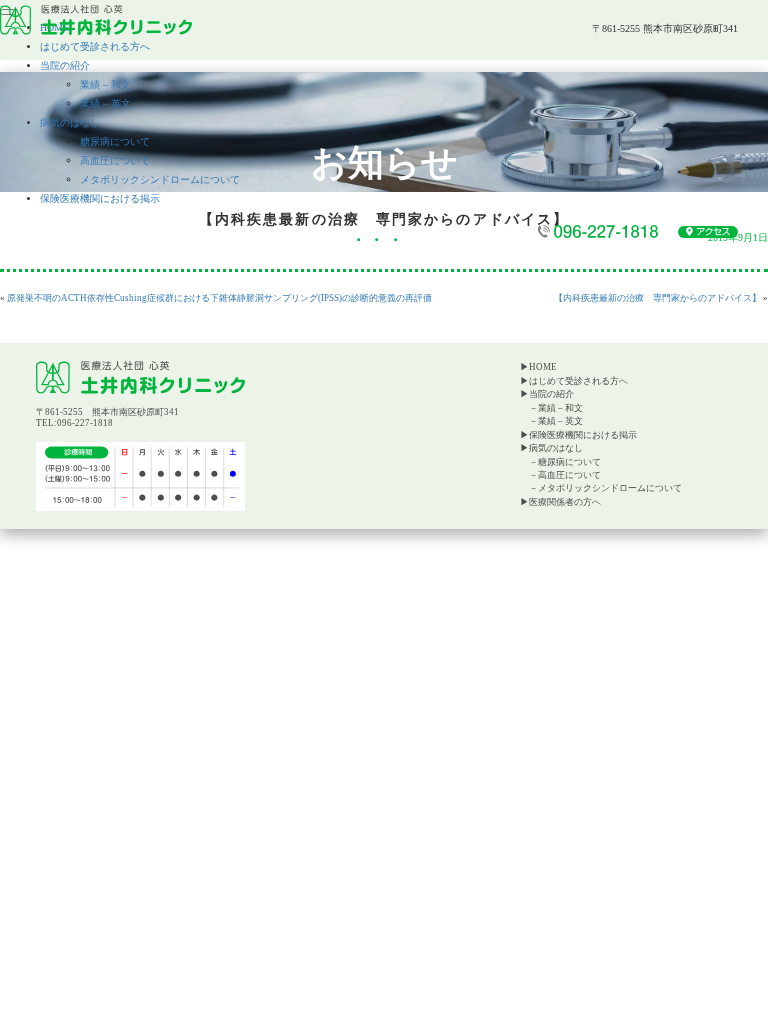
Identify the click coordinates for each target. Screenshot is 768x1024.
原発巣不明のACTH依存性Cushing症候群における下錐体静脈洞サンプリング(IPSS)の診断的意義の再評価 (219, 298)
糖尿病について (115, 141)
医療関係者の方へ (565, 502)
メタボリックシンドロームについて (160, 179)
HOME (543, 367)
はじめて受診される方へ (95, 46)
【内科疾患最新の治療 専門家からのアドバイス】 (657, 298)
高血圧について (115, 160)
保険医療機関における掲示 (100, 198)
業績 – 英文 (105, 103)
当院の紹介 (65, 65)
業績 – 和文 (105, 84)
